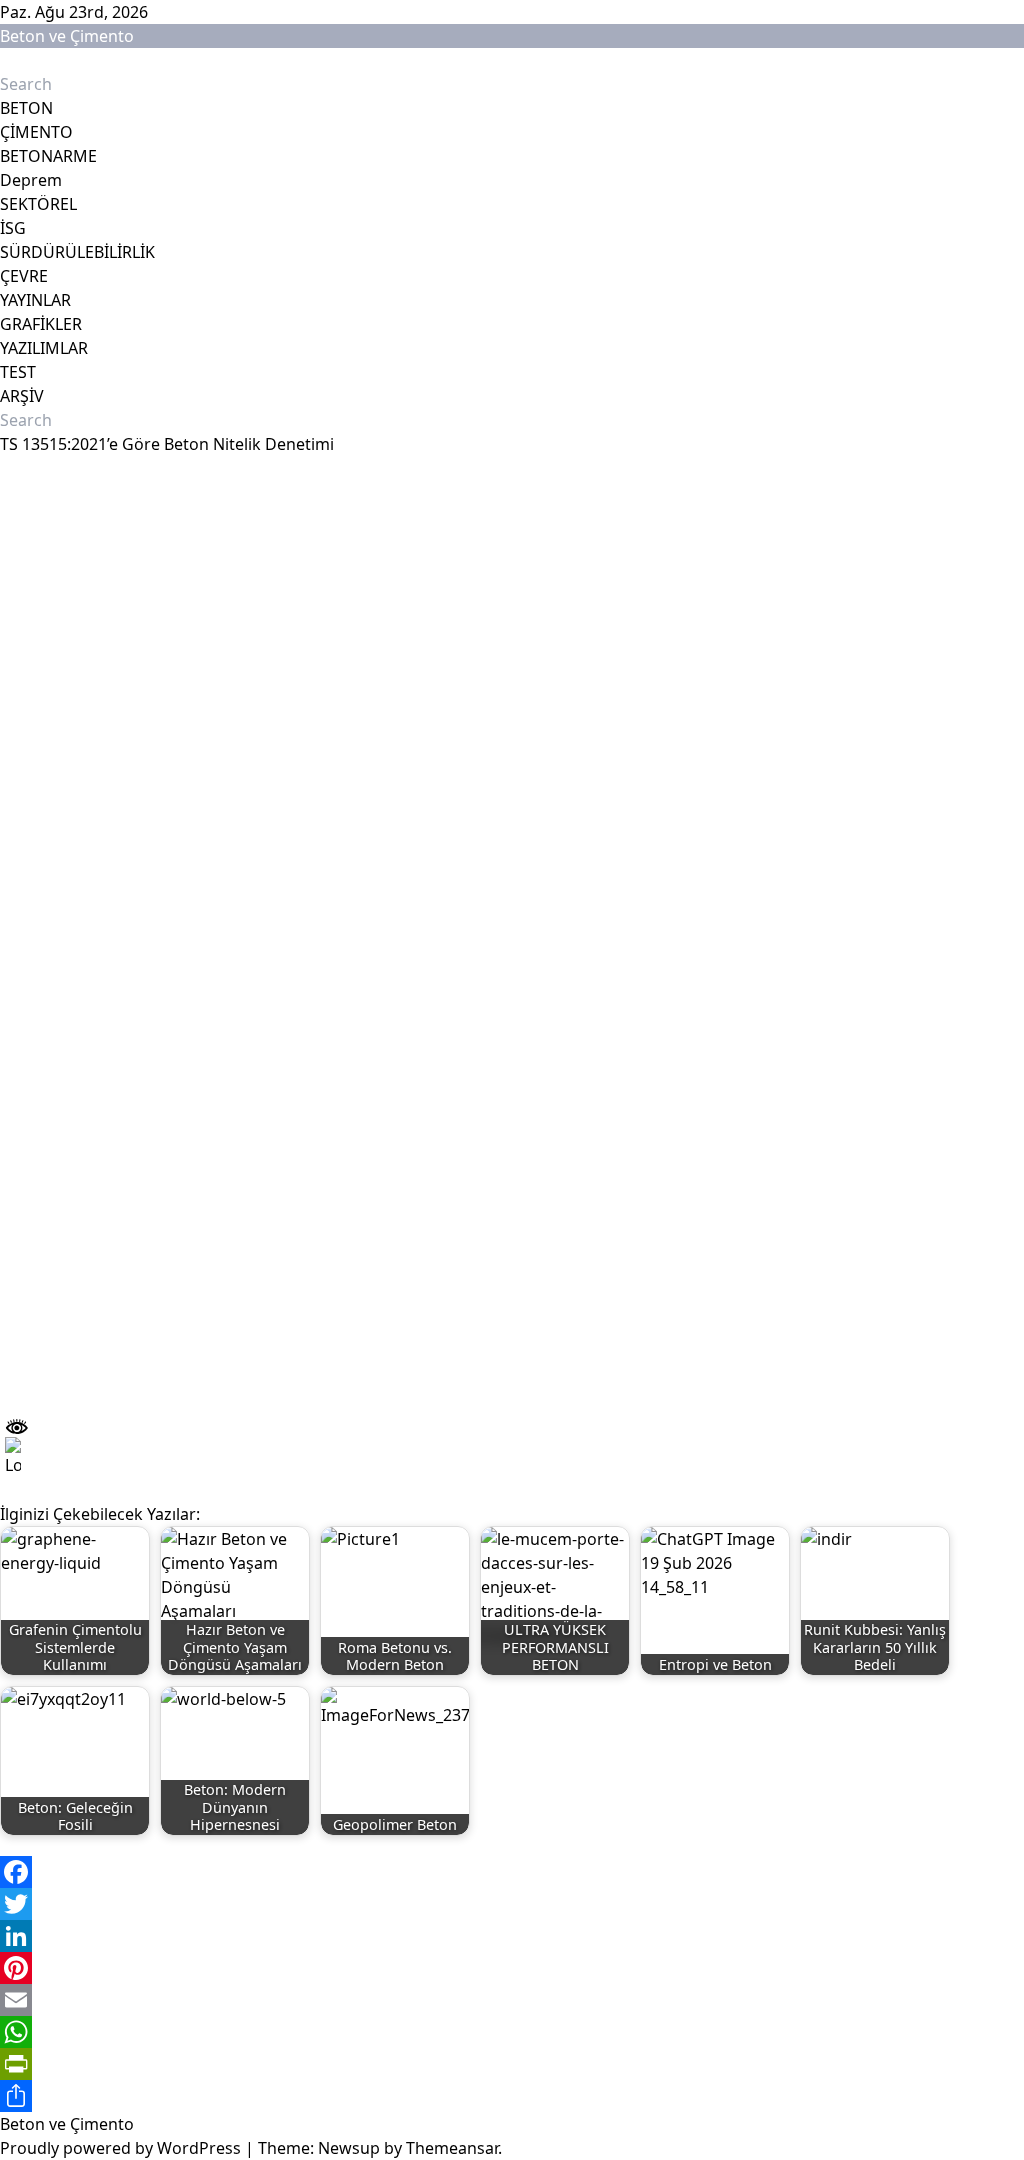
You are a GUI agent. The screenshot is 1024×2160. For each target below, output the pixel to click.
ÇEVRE (24, 276)
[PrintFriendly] (512, 2064)
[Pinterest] (512, 1968)
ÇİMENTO (36, 132)
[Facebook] (512, 1872)
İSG (13, 228)
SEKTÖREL (38, 204)
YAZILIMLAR (44, 348)
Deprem (31, 180)
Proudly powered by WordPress (122, 2148)
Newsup (349, 2148)
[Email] (512, 2000)
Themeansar (452, 2148)
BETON (26, 108)
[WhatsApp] (512, 2032)
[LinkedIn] (512, 1936)
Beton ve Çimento (67, 36)
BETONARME (48, 156)
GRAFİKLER (41, 324)
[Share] (512, 2096)
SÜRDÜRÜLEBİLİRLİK (77, 252)
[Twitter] (512, 1904)
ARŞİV (22, 396)
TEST (18, 372)
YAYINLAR (35, 300)
